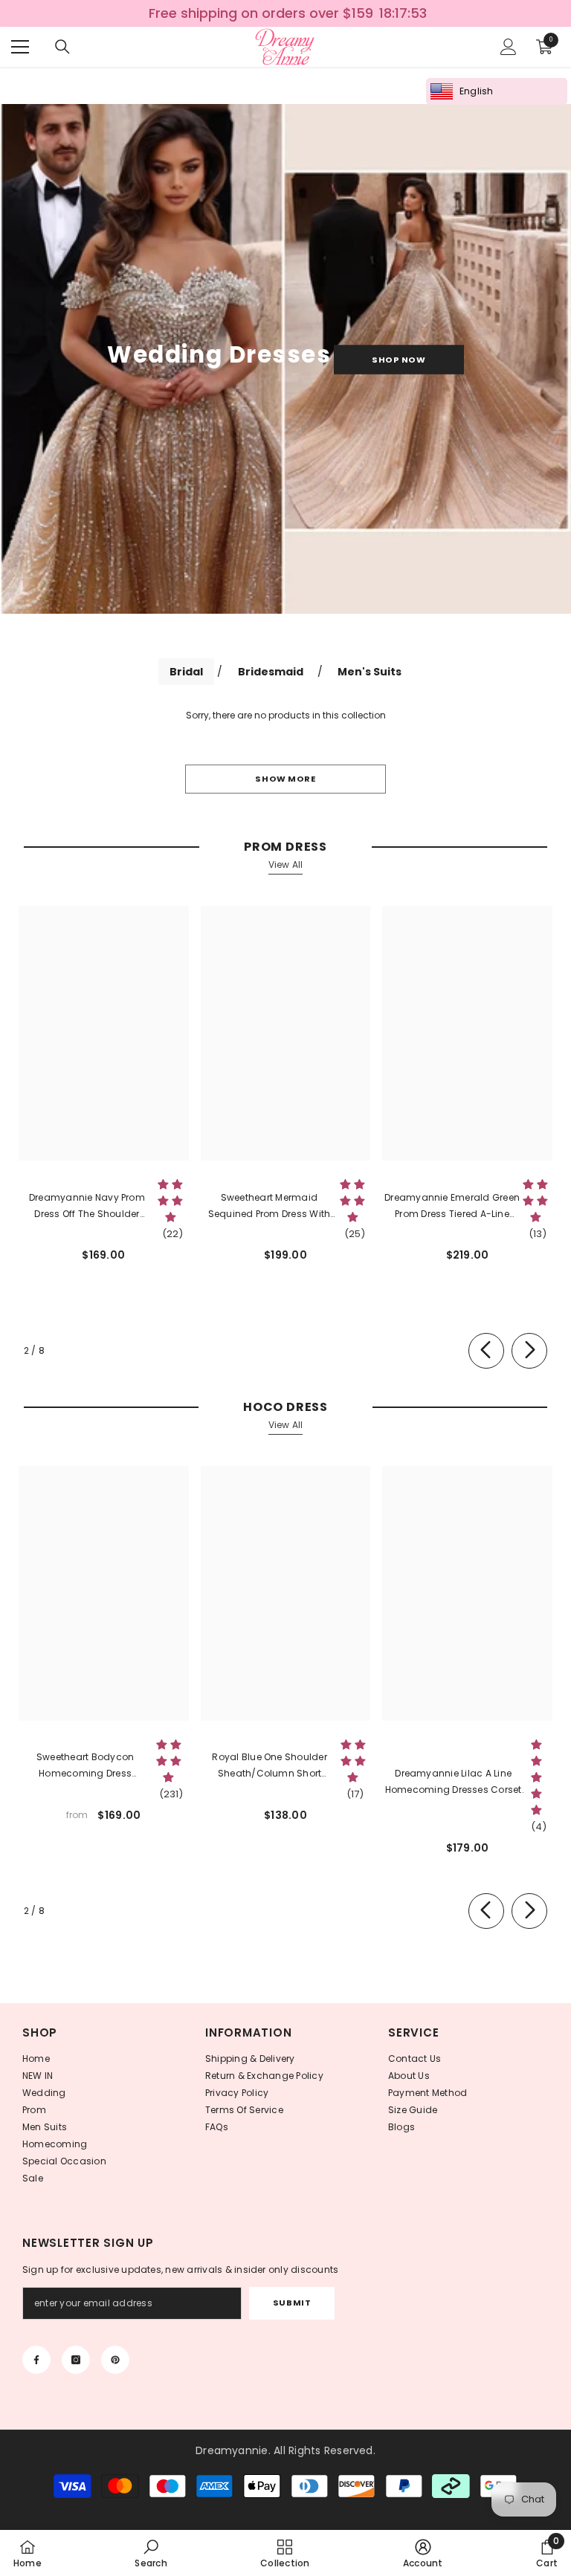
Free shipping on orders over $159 (260, 13)
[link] (151, 2553)
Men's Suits (370, 672)
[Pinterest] (115, 2360)
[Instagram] (76, 2360)
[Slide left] (486, 1351)
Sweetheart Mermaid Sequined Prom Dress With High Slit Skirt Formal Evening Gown (269, 1207)
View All (286, 864)
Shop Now (399, 359)
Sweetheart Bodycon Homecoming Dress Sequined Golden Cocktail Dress (85, 1766)
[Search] (62, 47)
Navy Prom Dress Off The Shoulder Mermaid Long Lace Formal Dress (87, 1207)
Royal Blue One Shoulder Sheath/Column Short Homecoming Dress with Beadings (270, 1766)
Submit (292, 2303)
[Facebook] (36, 2360)
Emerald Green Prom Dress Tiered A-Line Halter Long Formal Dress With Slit (452, 1207)
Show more (285, 779)
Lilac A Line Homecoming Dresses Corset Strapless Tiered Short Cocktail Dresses (454, 1782)
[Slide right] (529, 1351)
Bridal (186, 672)
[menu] (20, 47)
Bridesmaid (271, 672)
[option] (285, 13)
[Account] (509, 47)
